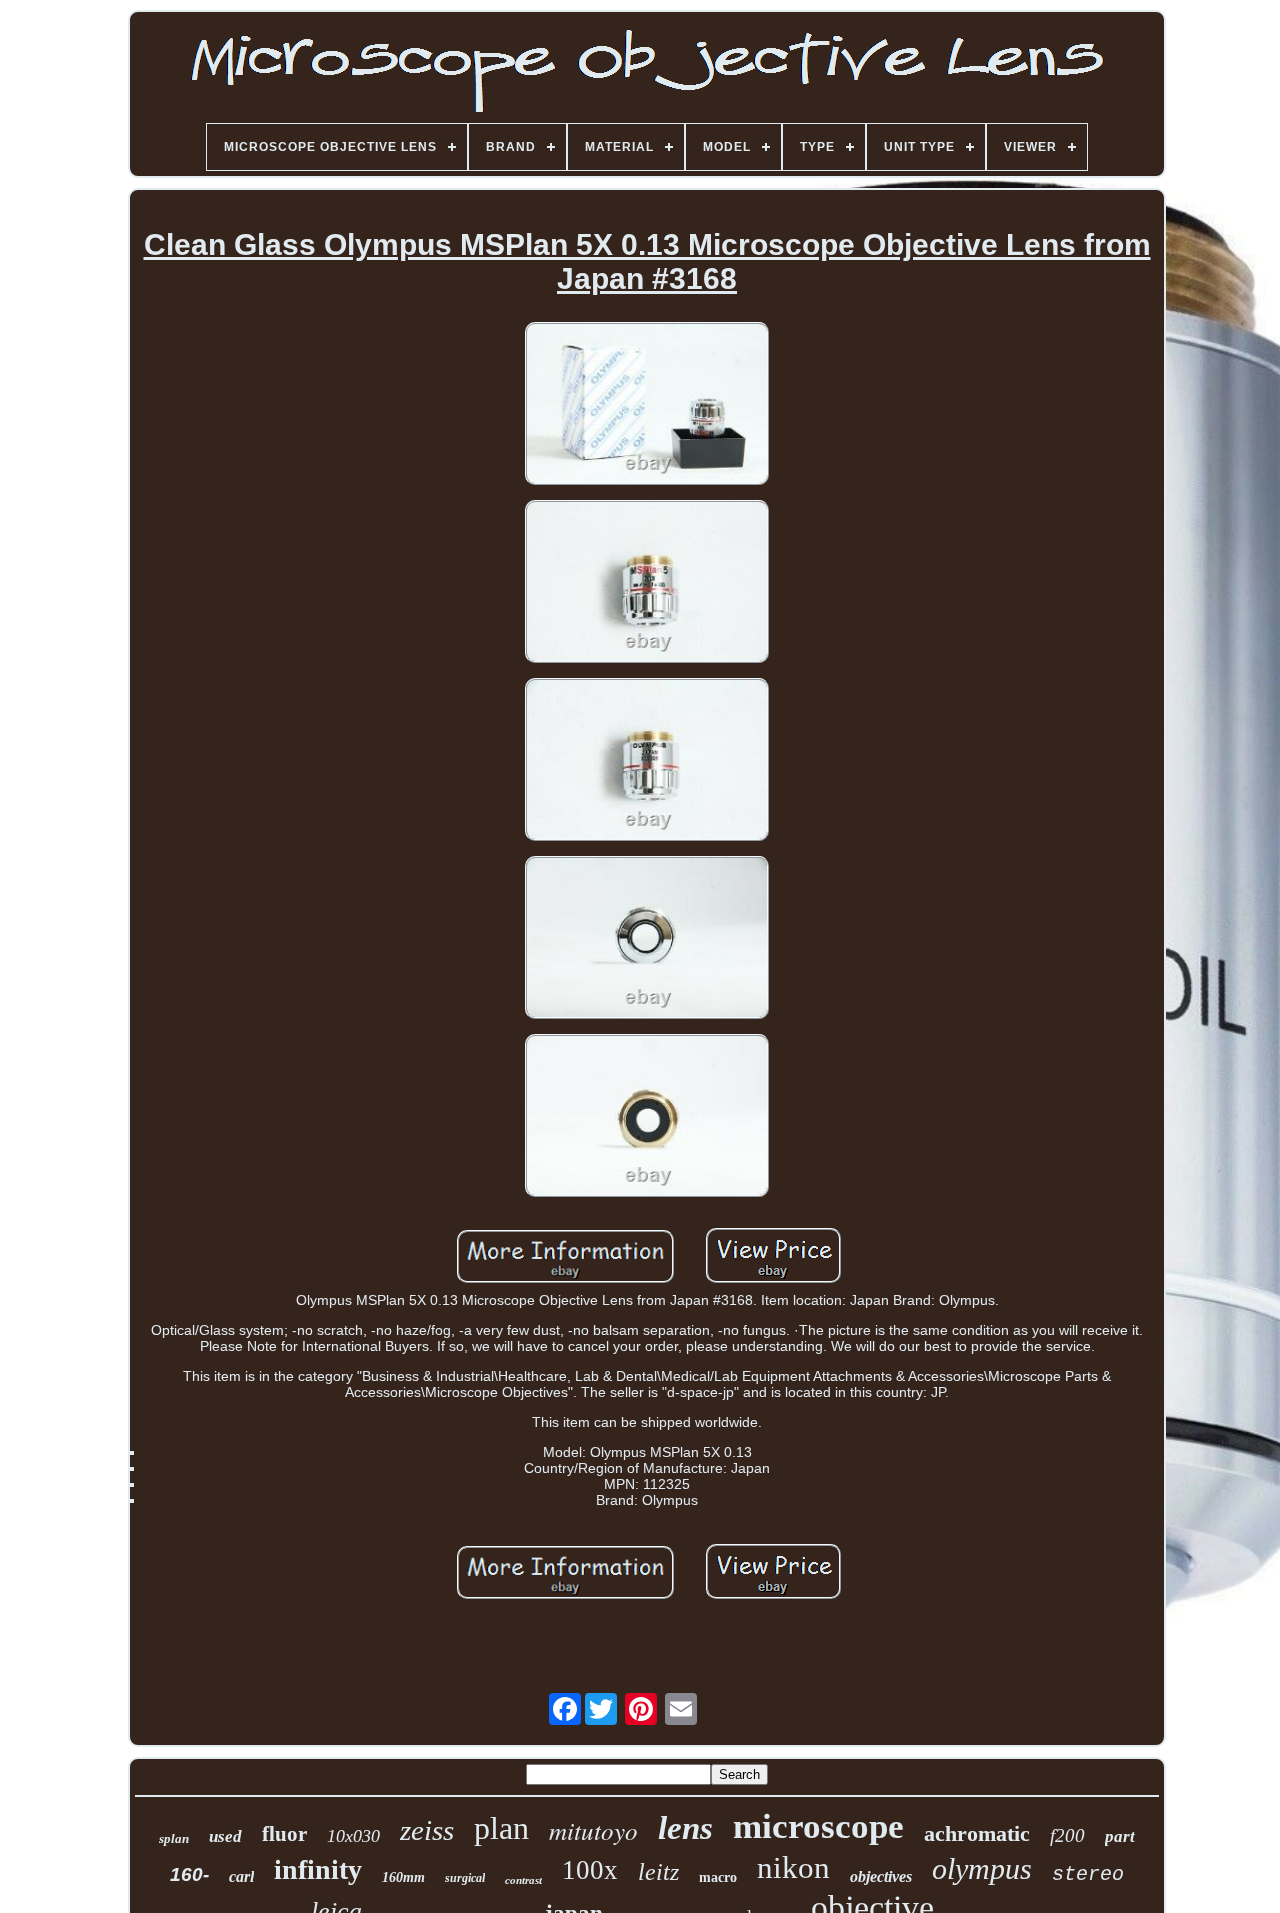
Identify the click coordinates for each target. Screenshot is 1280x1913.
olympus (982, 1868)
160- (189, 1874)
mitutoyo (593, 1830)
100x (590, 1870)
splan (174, 1838)
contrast (523, 1880)
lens (685, 1828)
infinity (318, 1869)
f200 (1067, 1835)
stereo (1088, 1874)
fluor (284, 1834)
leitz (658, 1872)
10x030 (353, 1836)
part (1120, 1836)
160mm (403, 1877)
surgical (465, 1878)
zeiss (427, 1830)
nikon (793, 1867)
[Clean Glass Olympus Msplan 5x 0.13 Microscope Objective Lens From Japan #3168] (647, 405)
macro (718, 1877)
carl (241, 1876)
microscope (818, 1826)
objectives (881, 1876)
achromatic (977, 1833)
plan (501, 1828)
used (225, 1836)
